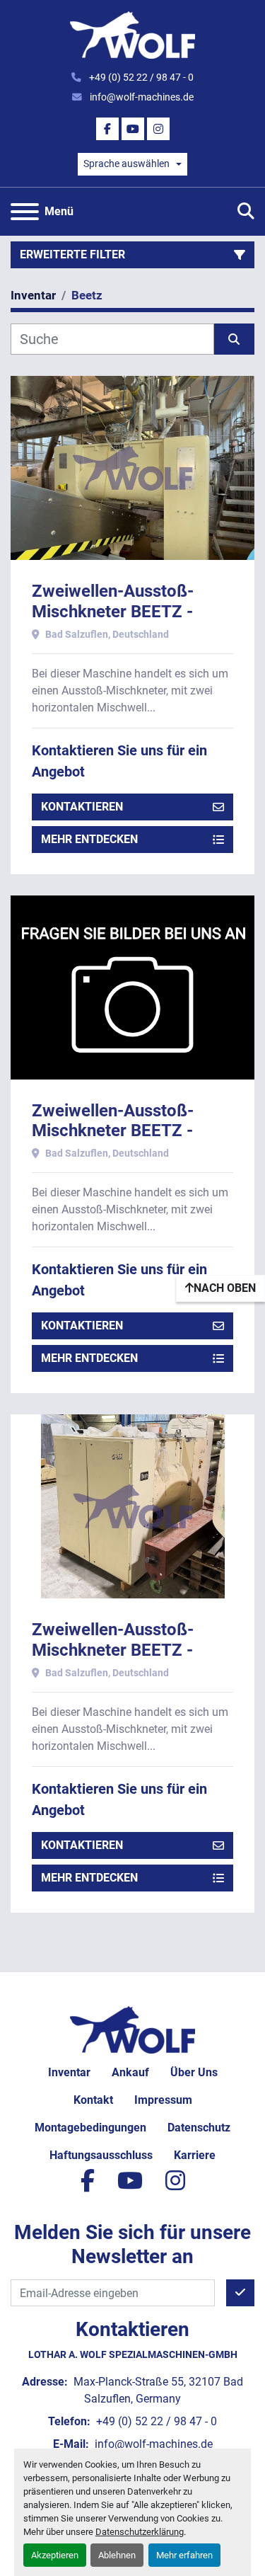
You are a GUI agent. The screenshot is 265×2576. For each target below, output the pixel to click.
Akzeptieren (55, 2555)
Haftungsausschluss (101, 2155)
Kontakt (93, 2100)
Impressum (163, 2100)
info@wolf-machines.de (141, 97)
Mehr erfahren (184, 2555)
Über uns (194, 2072)
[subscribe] (240, 2293)
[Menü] (25, 212)
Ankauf (130, 2072)
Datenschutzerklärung (140, 2532)
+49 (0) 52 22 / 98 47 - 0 (140, 77)
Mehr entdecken (89, 839)
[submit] (235, 339)
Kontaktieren (82, 807)
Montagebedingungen (90, 2128)
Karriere (195, 2155)
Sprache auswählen (126, 164)
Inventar (69, 2072)
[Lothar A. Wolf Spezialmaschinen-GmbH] (132, 2029)
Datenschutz (199, 2128)
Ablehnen (117, 2555)
